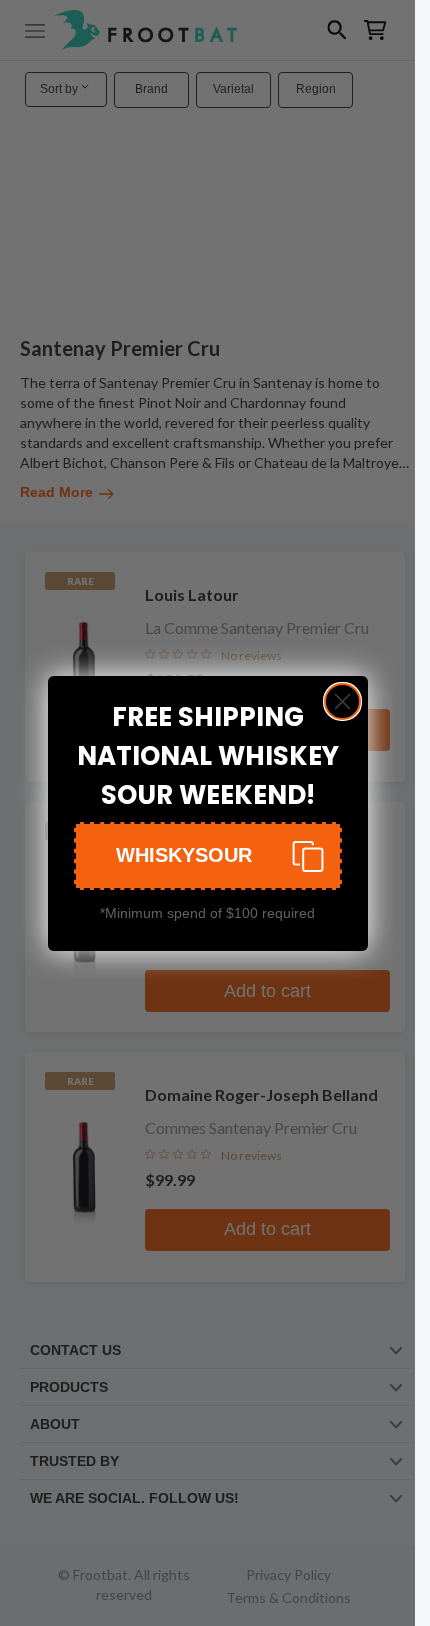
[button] (208, 856)
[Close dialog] (342, 701)
